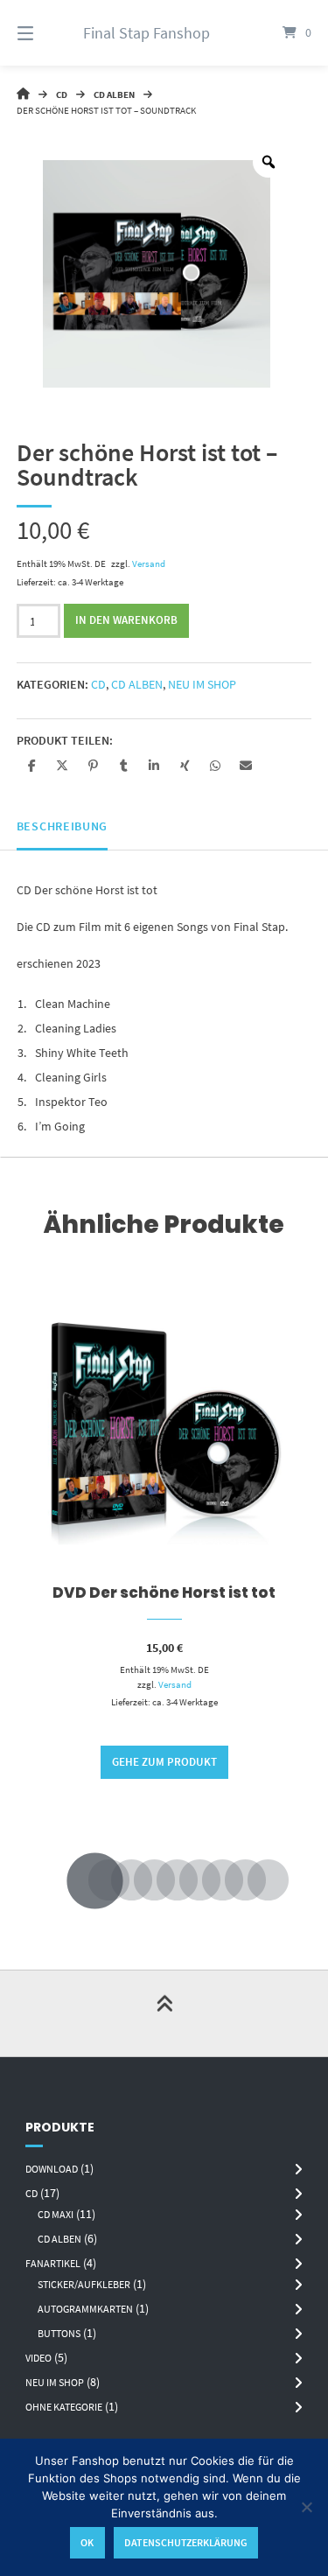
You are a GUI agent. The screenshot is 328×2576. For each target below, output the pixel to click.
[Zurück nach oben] (164, 2013)
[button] (32, 765)
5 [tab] (164, 1881)
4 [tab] (142, 1881)
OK (87, 2542)
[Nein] (306, 2507)
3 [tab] (119, 1881)
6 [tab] (187, 1881)
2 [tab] (96, 1881)
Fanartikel (53, 2263)
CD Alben (114, 94)
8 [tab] (233, 1881)
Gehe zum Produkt (164, 1762)
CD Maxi (56, 2214)
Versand (149, 563)
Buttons (59, 2333)
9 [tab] (255, 1881)
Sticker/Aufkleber (84, 2284)
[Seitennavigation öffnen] (46, 33)
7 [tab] (210, 1881)
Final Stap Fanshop (147, 33)
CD (62, 94)
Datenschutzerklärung (186, 2542)
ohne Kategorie (64, 2407)
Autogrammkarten (85, 2309)
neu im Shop (202, 684)
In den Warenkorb (126, 620)
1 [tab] (73, 1881)
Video (38, 2358)
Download (52, 2169)
